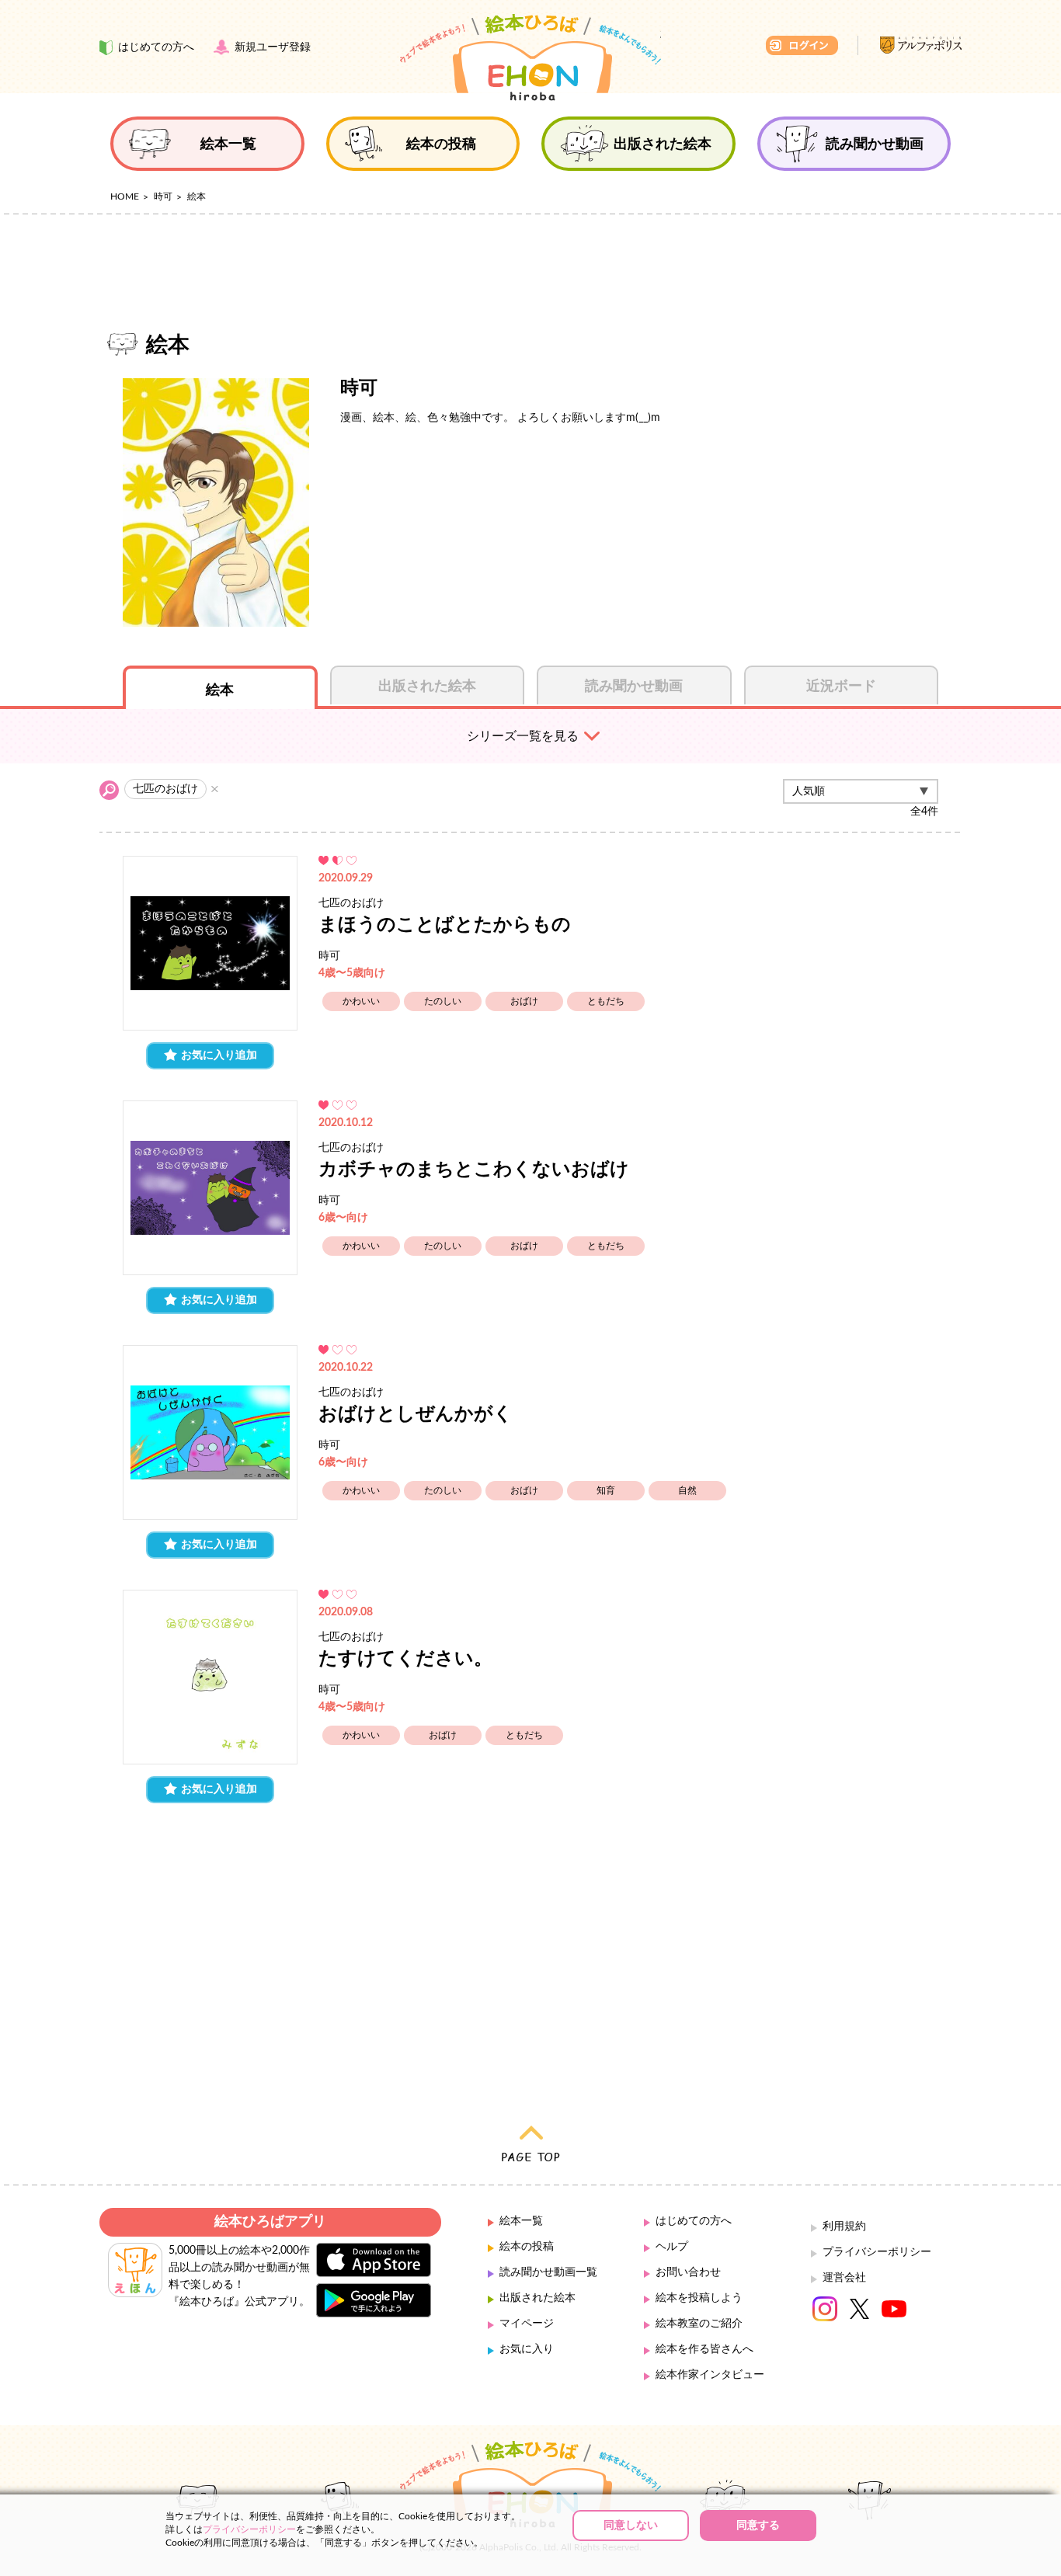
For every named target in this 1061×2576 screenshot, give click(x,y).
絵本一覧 (521, 2221)
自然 (687, 1490)
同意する (758, 2526)
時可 (163, 196)
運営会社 (844, 2278)
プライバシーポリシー (877, 2252)
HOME (125, 196)
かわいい (361, 1001)
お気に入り (527, 2349)
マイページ (527, 2324)
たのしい (443, 1001)
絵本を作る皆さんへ (704, 2349)
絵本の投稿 (527, 2247)
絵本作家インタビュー (710, 2375)
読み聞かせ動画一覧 (548, 2272)
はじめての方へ (694, 2221)
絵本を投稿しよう (699, 2298)
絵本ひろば (530, 57)
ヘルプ (672, 2247)
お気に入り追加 (219, 1055)
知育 (606, 1490)
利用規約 (844, 2227)
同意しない (631, 2526)
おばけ (524, 1001)
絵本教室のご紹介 (699, 2324)
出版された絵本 (537, 2298)
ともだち (606, 1001)
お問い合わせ (688, 2272)
